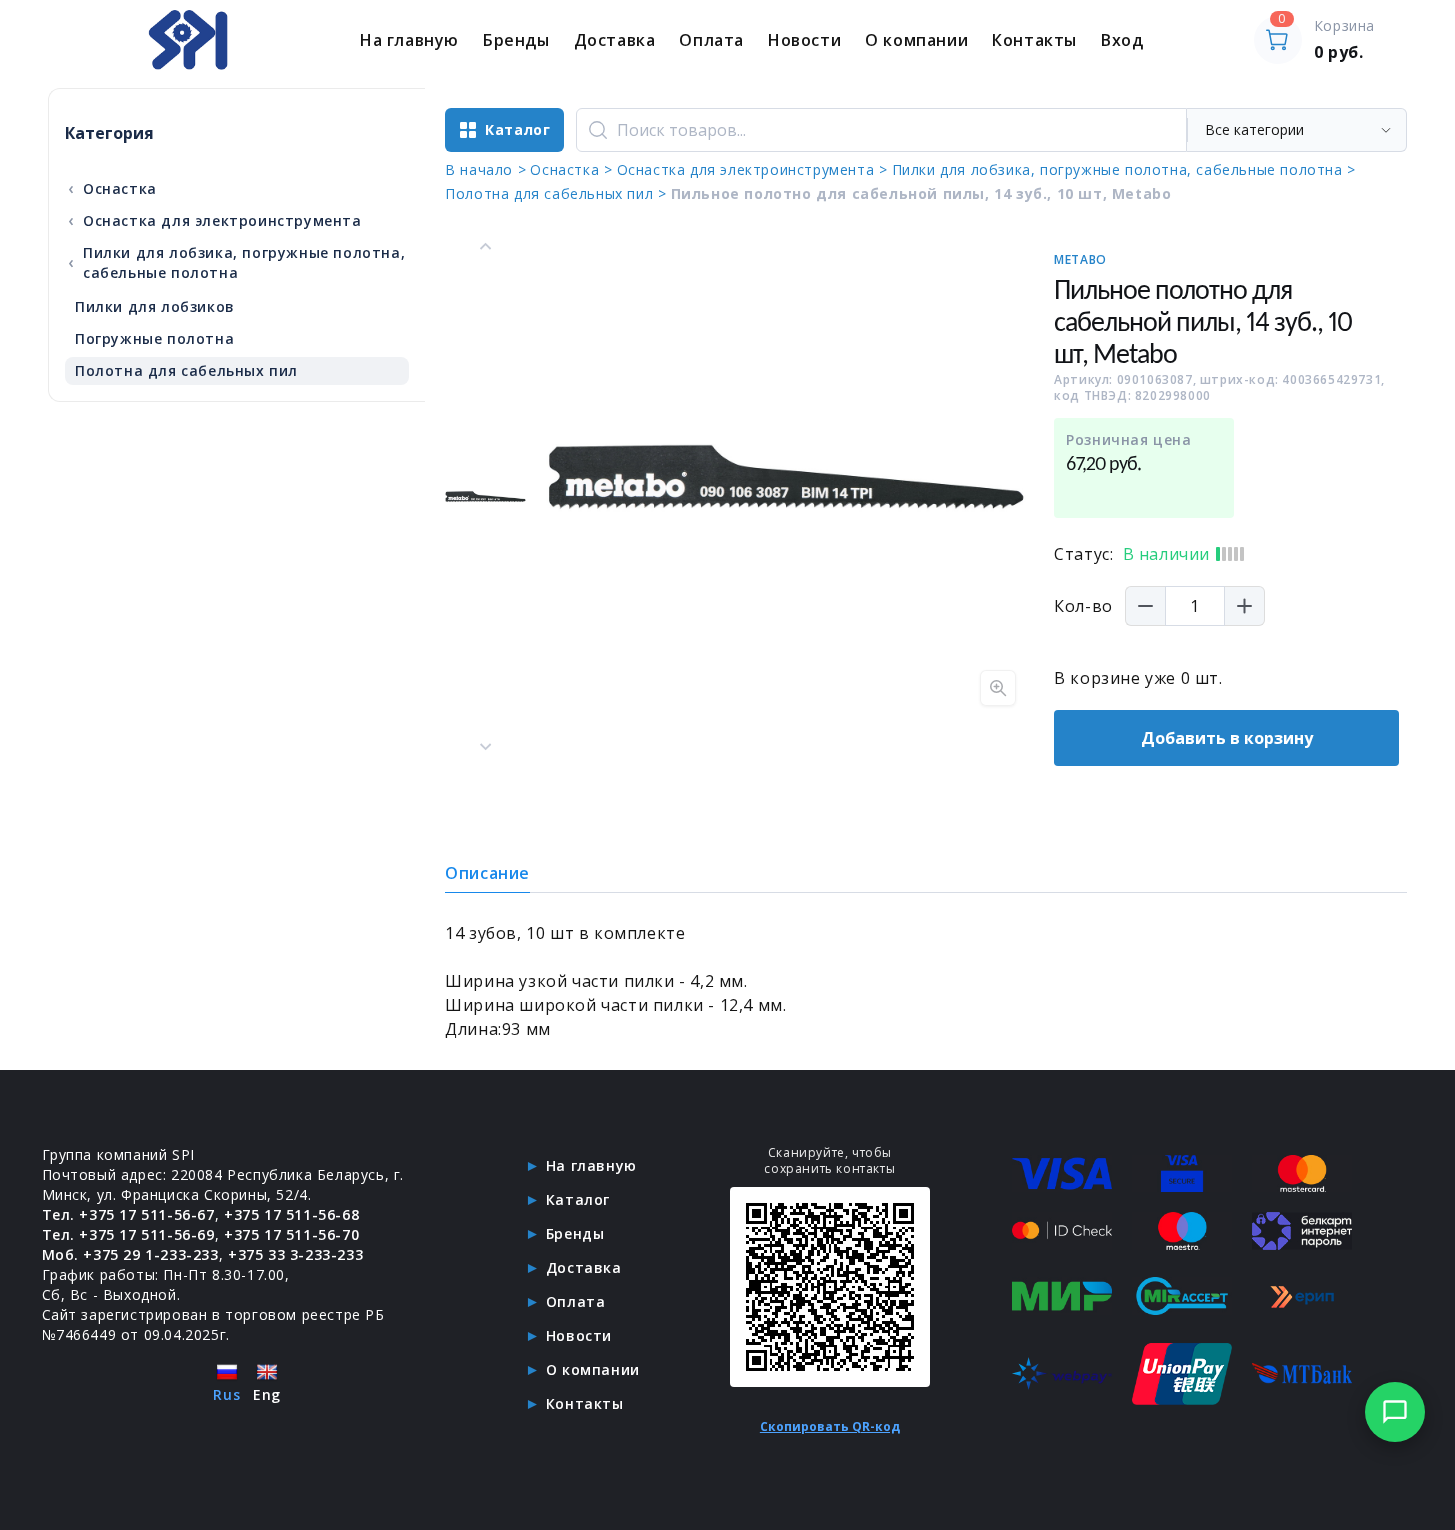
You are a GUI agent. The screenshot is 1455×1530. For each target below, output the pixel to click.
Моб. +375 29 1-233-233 (130, 1254)
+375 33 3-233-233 (295, 1254)
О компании (916, 40)
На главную (409, 40)
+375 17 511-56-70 (291, 1234)
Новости (804, 40)
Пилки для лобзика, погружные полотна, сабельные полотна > (1124, 169)
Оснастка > (571, 169)
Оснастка (112, 188)
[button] (485, 496)
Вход (1122, 40)
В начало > (485, 169)
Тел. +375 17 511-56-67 (128, 1214)
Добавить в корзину (1227, 738)
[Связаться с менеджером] (1395, 1412)
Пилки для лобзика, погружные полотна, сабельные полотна (236, 262)
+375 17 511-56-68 (291, 1214)
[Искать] (598, 130)
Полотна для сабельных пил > (555, 193)
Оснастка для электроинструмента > (752, 169)
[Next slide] (486, 746)
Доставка (615, 40)
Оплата (711, 40)
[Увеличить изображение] (998, 688)
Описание (487, 873)
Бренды (516, 40)
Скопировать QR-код (830, 1426)
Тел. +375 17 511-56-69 (128, 1234)
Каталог (578, 1199)
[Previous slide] (486, 247)
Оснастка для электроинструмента (214, 220)
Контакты (1034, 40)
